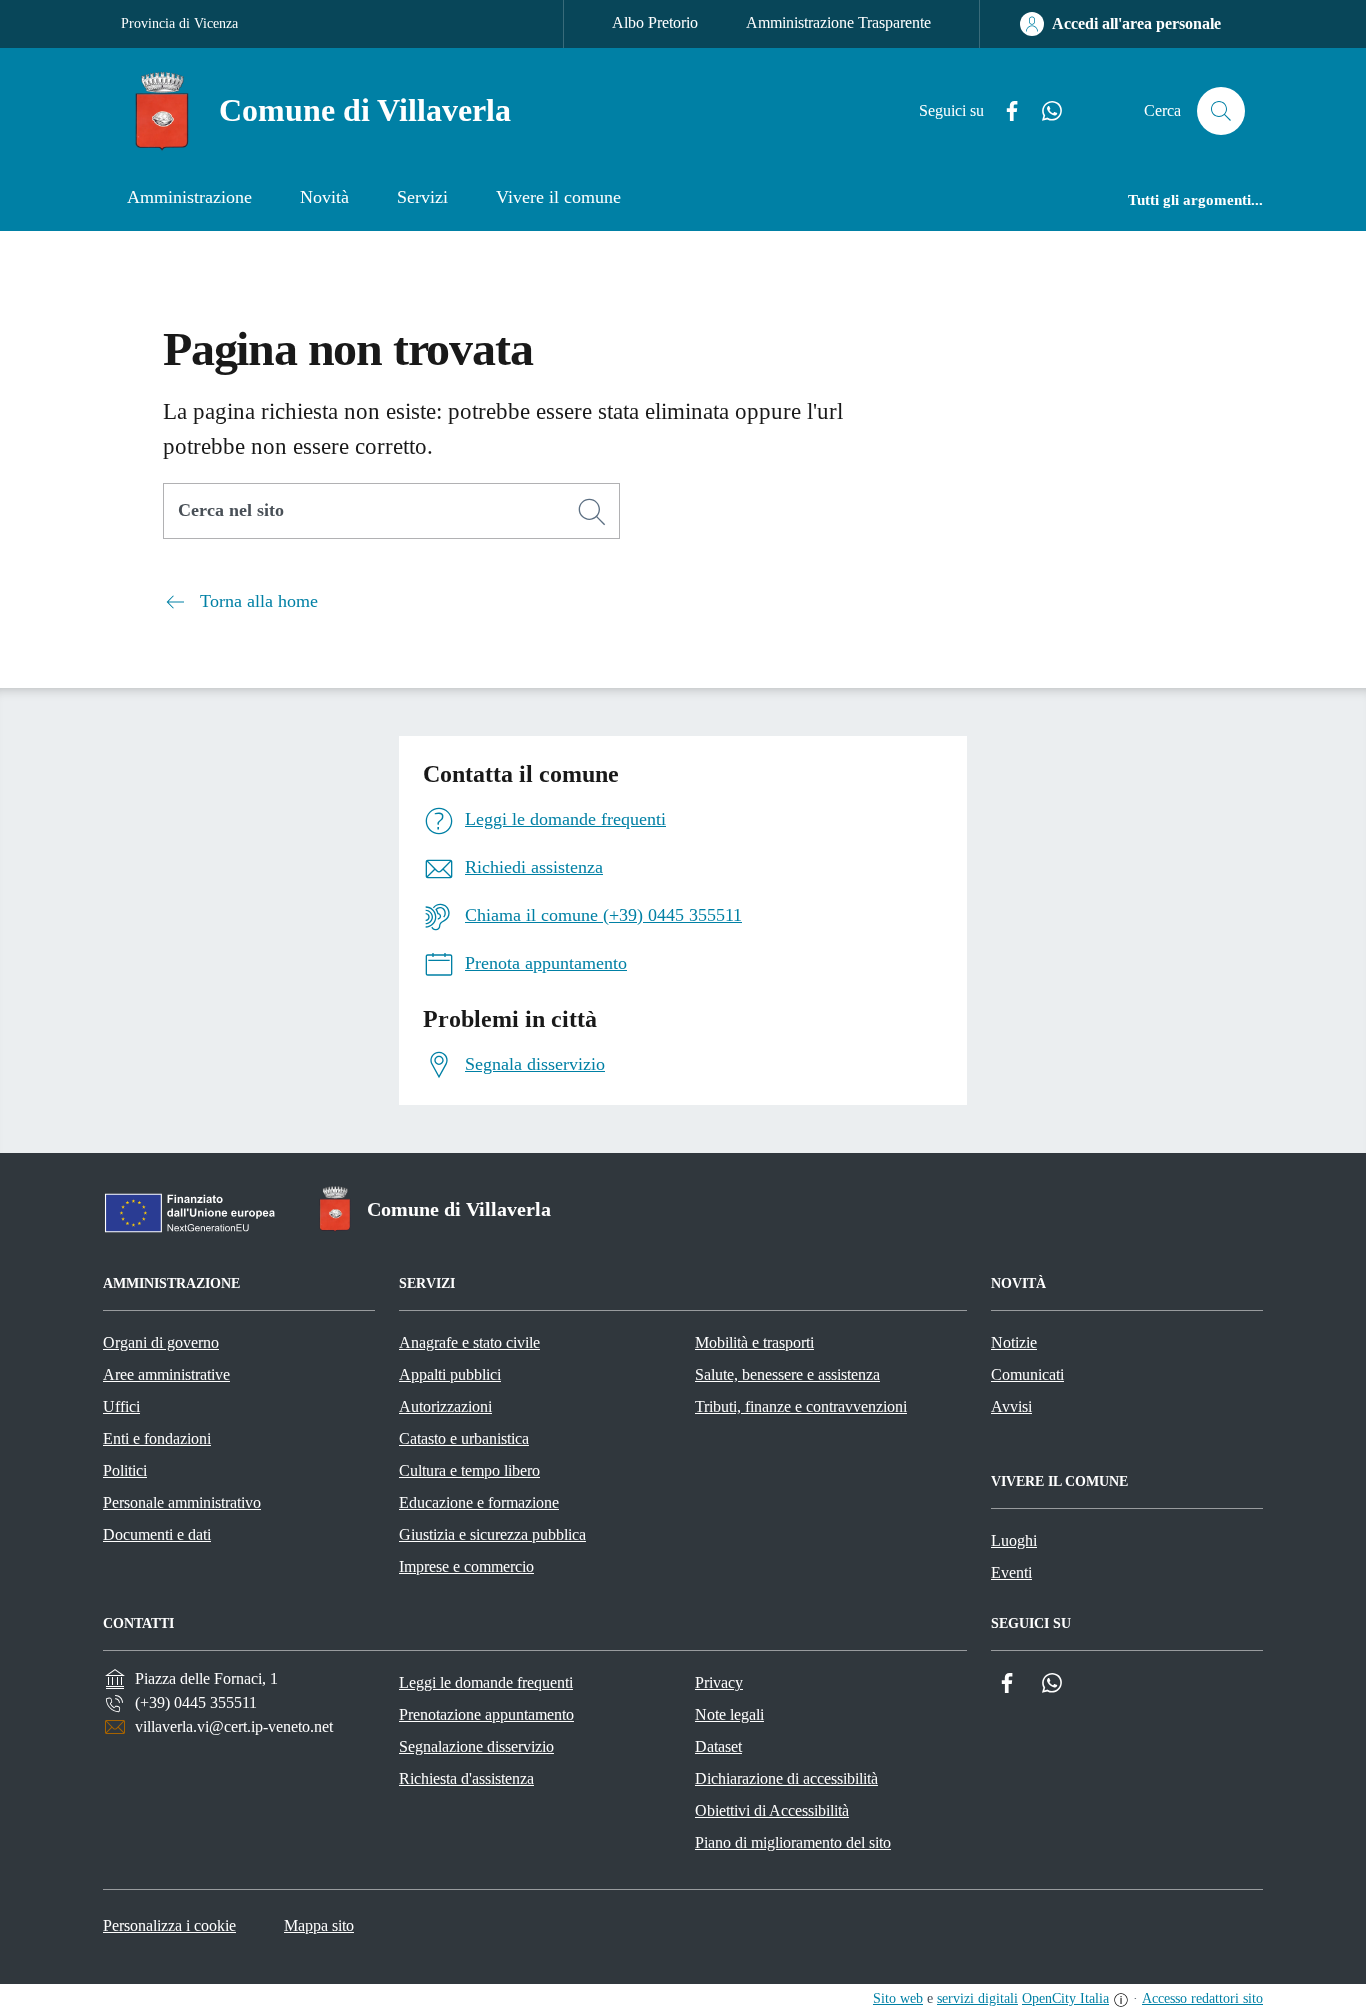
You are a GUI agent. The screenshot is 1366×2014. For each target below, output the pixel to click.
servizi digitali (977, 1998)
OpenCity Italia (1065, 1998)
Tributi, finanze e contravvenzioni (801, 1406)
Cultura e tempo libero (469, 1470)
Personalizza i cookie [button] (169, 1925)
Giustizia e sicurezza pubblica (492, 1534)
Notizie (1014, 1342)
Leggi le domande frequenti (486, 1682)
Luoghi (1014, 1540)
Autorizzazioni (445, 1406)
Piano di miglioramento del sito (793, 1842)
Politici (125, 1470)
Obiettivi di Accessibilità (772, 1810)
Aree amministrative (166, 1374)
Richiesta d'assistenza (466, 1778)
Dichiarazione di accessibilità (786, 1778)
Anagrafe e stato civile (469, 1342)
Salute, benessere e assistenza (787, 1374)
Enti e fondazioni (157, 1438)
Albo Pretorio (655, 22)
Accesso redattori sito (1202, 1998)
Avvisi (1011, 1406)
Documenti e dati (157, 1534)
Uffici (121, 1406)
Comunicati (1027, 1374)
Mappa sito (319, 1925)
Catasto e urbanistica (464, 1438)
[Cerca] (592, 512)
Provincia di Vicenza (179, 23)
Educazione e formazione (479, 1502)
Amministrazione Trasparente (838, 22)
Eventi (1011, 1572)
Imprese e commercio (466, 1566)
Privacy (719, 1682)
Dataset (718, 1746)
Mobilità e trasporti (754, 1342)
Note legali (729, 1714)
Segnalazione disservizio (476, 1746)
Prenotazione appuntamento (486, 1714)
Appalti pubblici (450, 1374)
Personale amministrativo (182, 1502)
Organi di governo (161, 1342)
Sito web (898, 1998)
